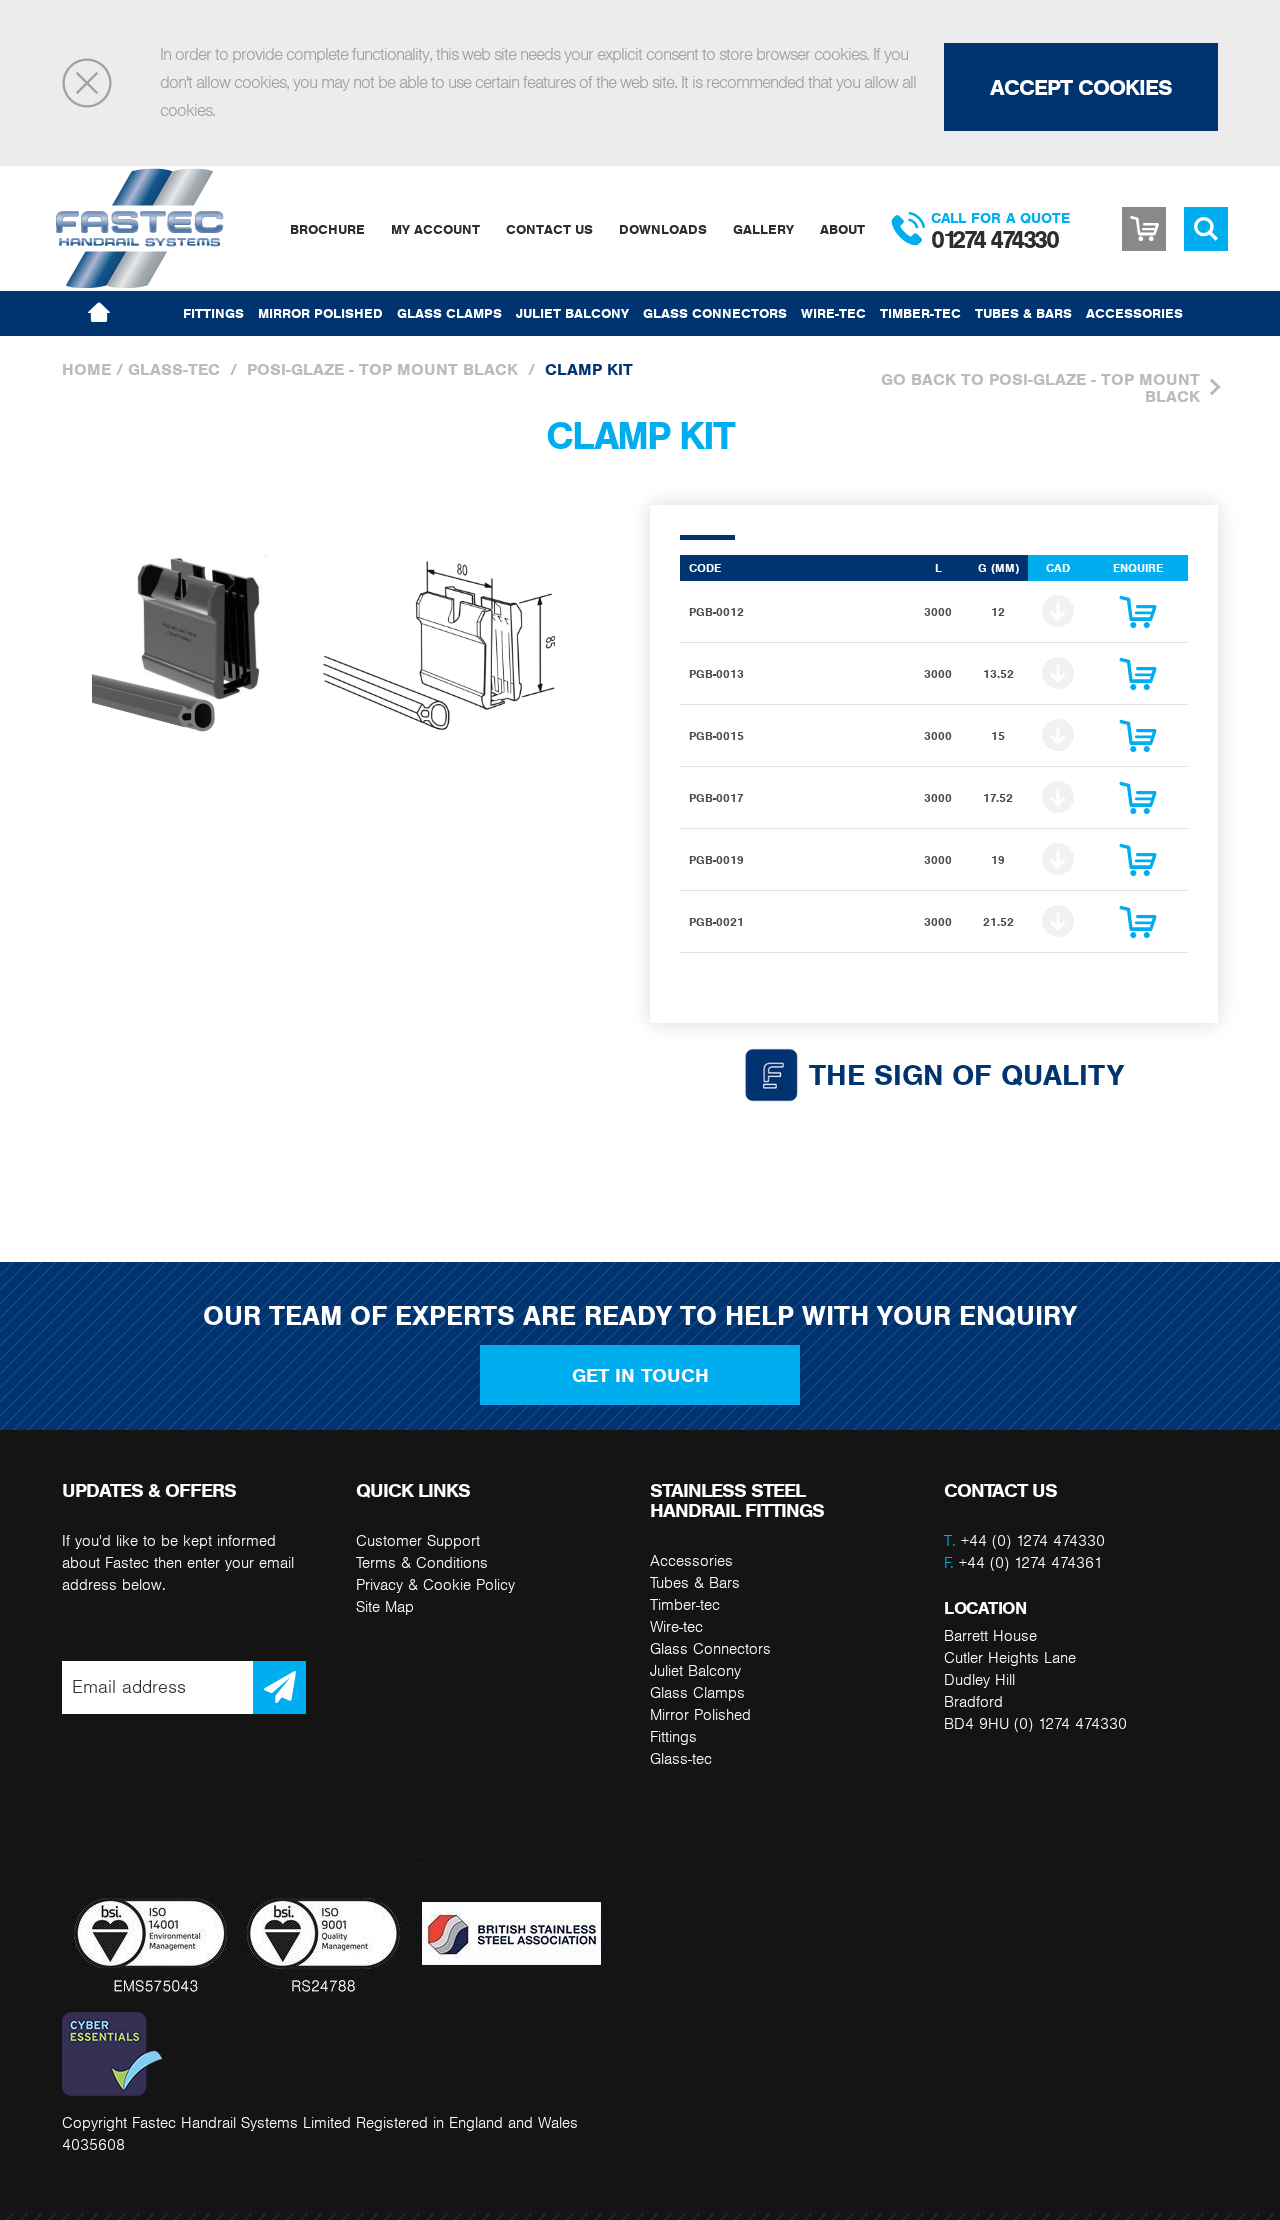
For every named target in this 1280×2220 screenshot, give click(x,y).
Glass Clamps (449, 313)
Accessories (1134, 313)
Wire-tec (833, 313)
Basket (1144, 229)
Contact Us (549, 229)
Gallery (763, 229)
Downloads (663, 229)
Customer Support (418, 1540)
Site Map (385, 1606)
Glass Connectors (715, 313)
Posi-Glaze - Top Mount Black (382, 369)
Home (86, 369)
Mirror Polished (320, 313)
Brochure (327, 229)
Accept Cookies (1081, 87)
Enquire (1138, 617)
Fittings (213, 313)
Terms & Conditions (422, 1562)
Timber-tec (920, 313)
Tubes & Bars (1023, 313)
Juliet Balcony (572, 313)
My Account (435, 229)
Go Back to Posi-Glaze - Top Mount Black (1040, 387)
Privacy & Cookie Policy (435, 1584)
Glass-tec (174, 369)
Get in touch (640, 1375)
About (842, 229)
